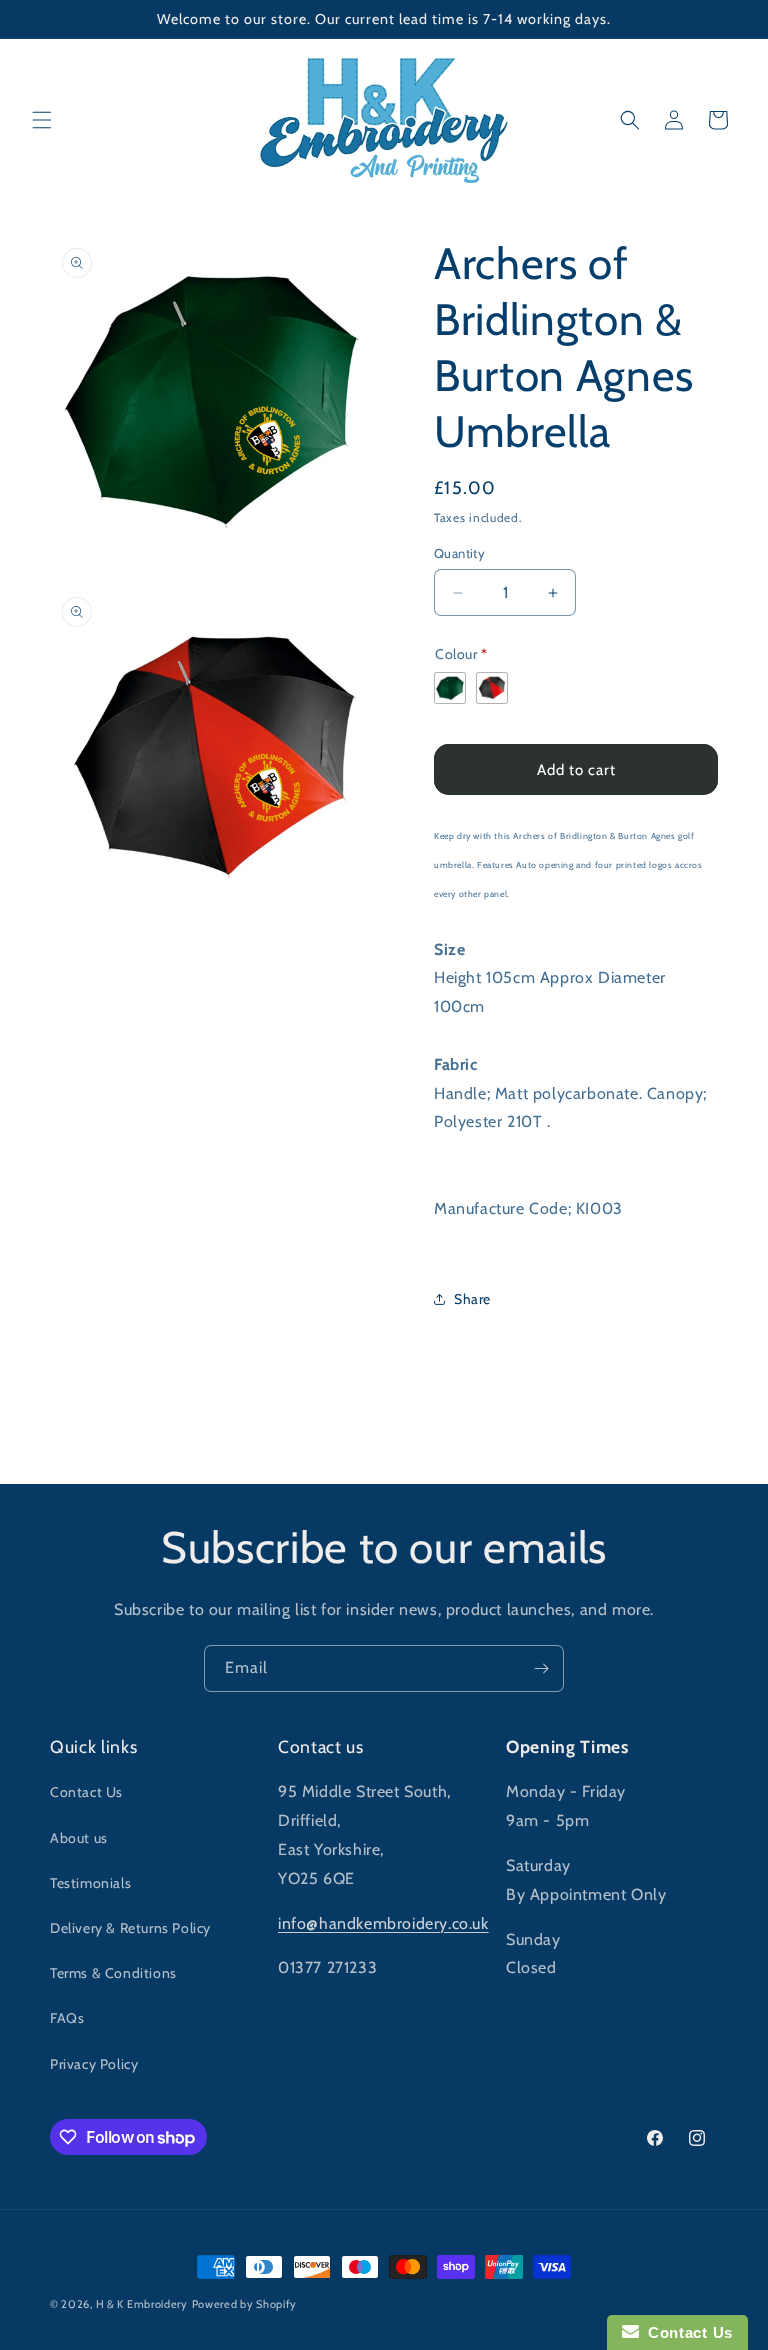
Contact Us (86, 1792)
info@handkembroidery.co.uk (383, 1923)
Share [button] (472, 1299)
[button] (42, 120)
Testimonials (90, 1883)
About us (79, 1838)
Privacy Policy (94, 2064)
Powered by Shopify (245, 2304)
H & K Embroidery (142, 2304)
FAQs (67, 2018)
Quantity (459, 553)
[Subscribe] (541, 1668)
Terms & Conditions (113, 1973)
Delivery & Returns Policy (130, 1928)
